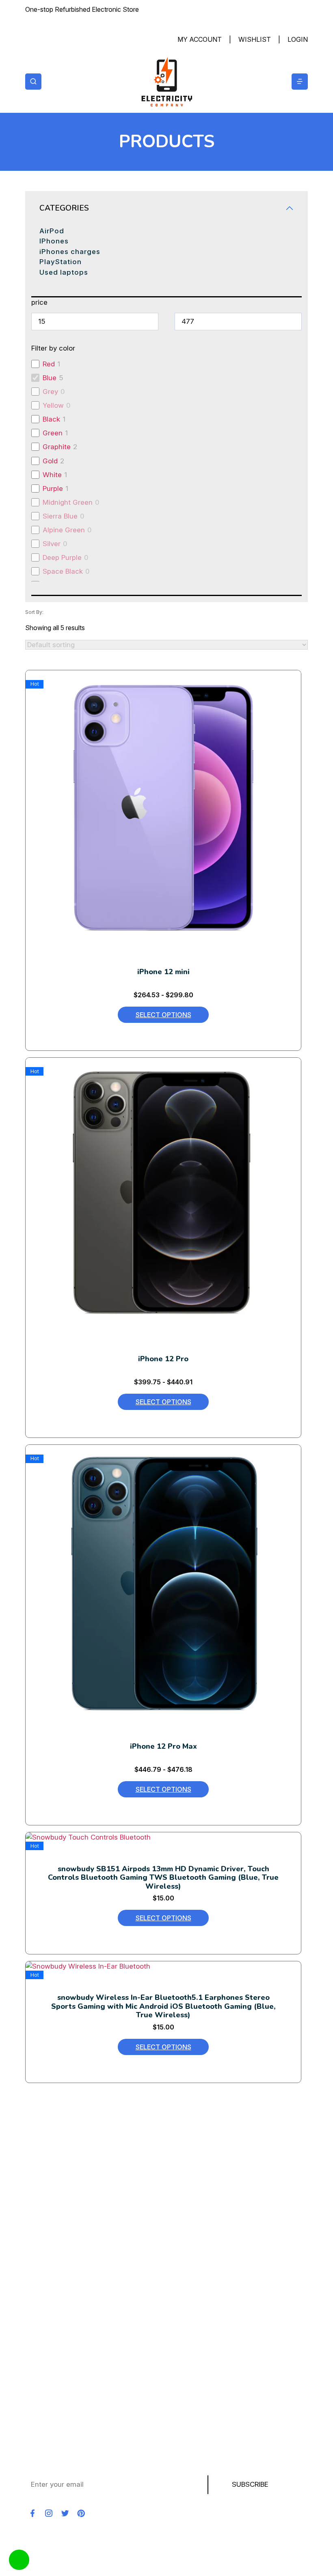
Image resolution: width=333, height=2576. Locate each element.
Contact (38, 2317)
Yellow (53, 405)
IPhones (54, 241)
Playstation (43, 2288)
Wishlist (255, 39)
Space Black (63, 571)
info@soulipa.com (71, 2175)
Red (49, 364)
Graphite (57, 447)
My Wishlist (44, 2389)
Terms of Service (53, 2375)
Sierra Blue (60, 516)
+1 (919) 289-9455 (94, 2161)
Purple (53, 489)
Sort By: (34, 612)
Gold (50, 461)
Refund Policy (47, 2332)
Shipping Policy (50, 2346)
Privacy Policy (48, 2361)
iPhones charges (70, 252)
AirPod (52, 231)
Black (51, 419)
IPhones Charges (53, 2274)
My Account (200, 39)
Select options (163, 1015)
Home (35, 2231)
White (52, 475)
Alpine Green (64, 530)
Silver (52, 544)
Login (298, 39)
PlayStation (61, 262)
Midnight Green (68, 502)
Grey (50, 392)
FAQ (31, 2404)
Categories (64, 208)
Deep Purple (62, 557)
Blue (50, 378)
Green (53, 433)
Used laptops (64, 272)
